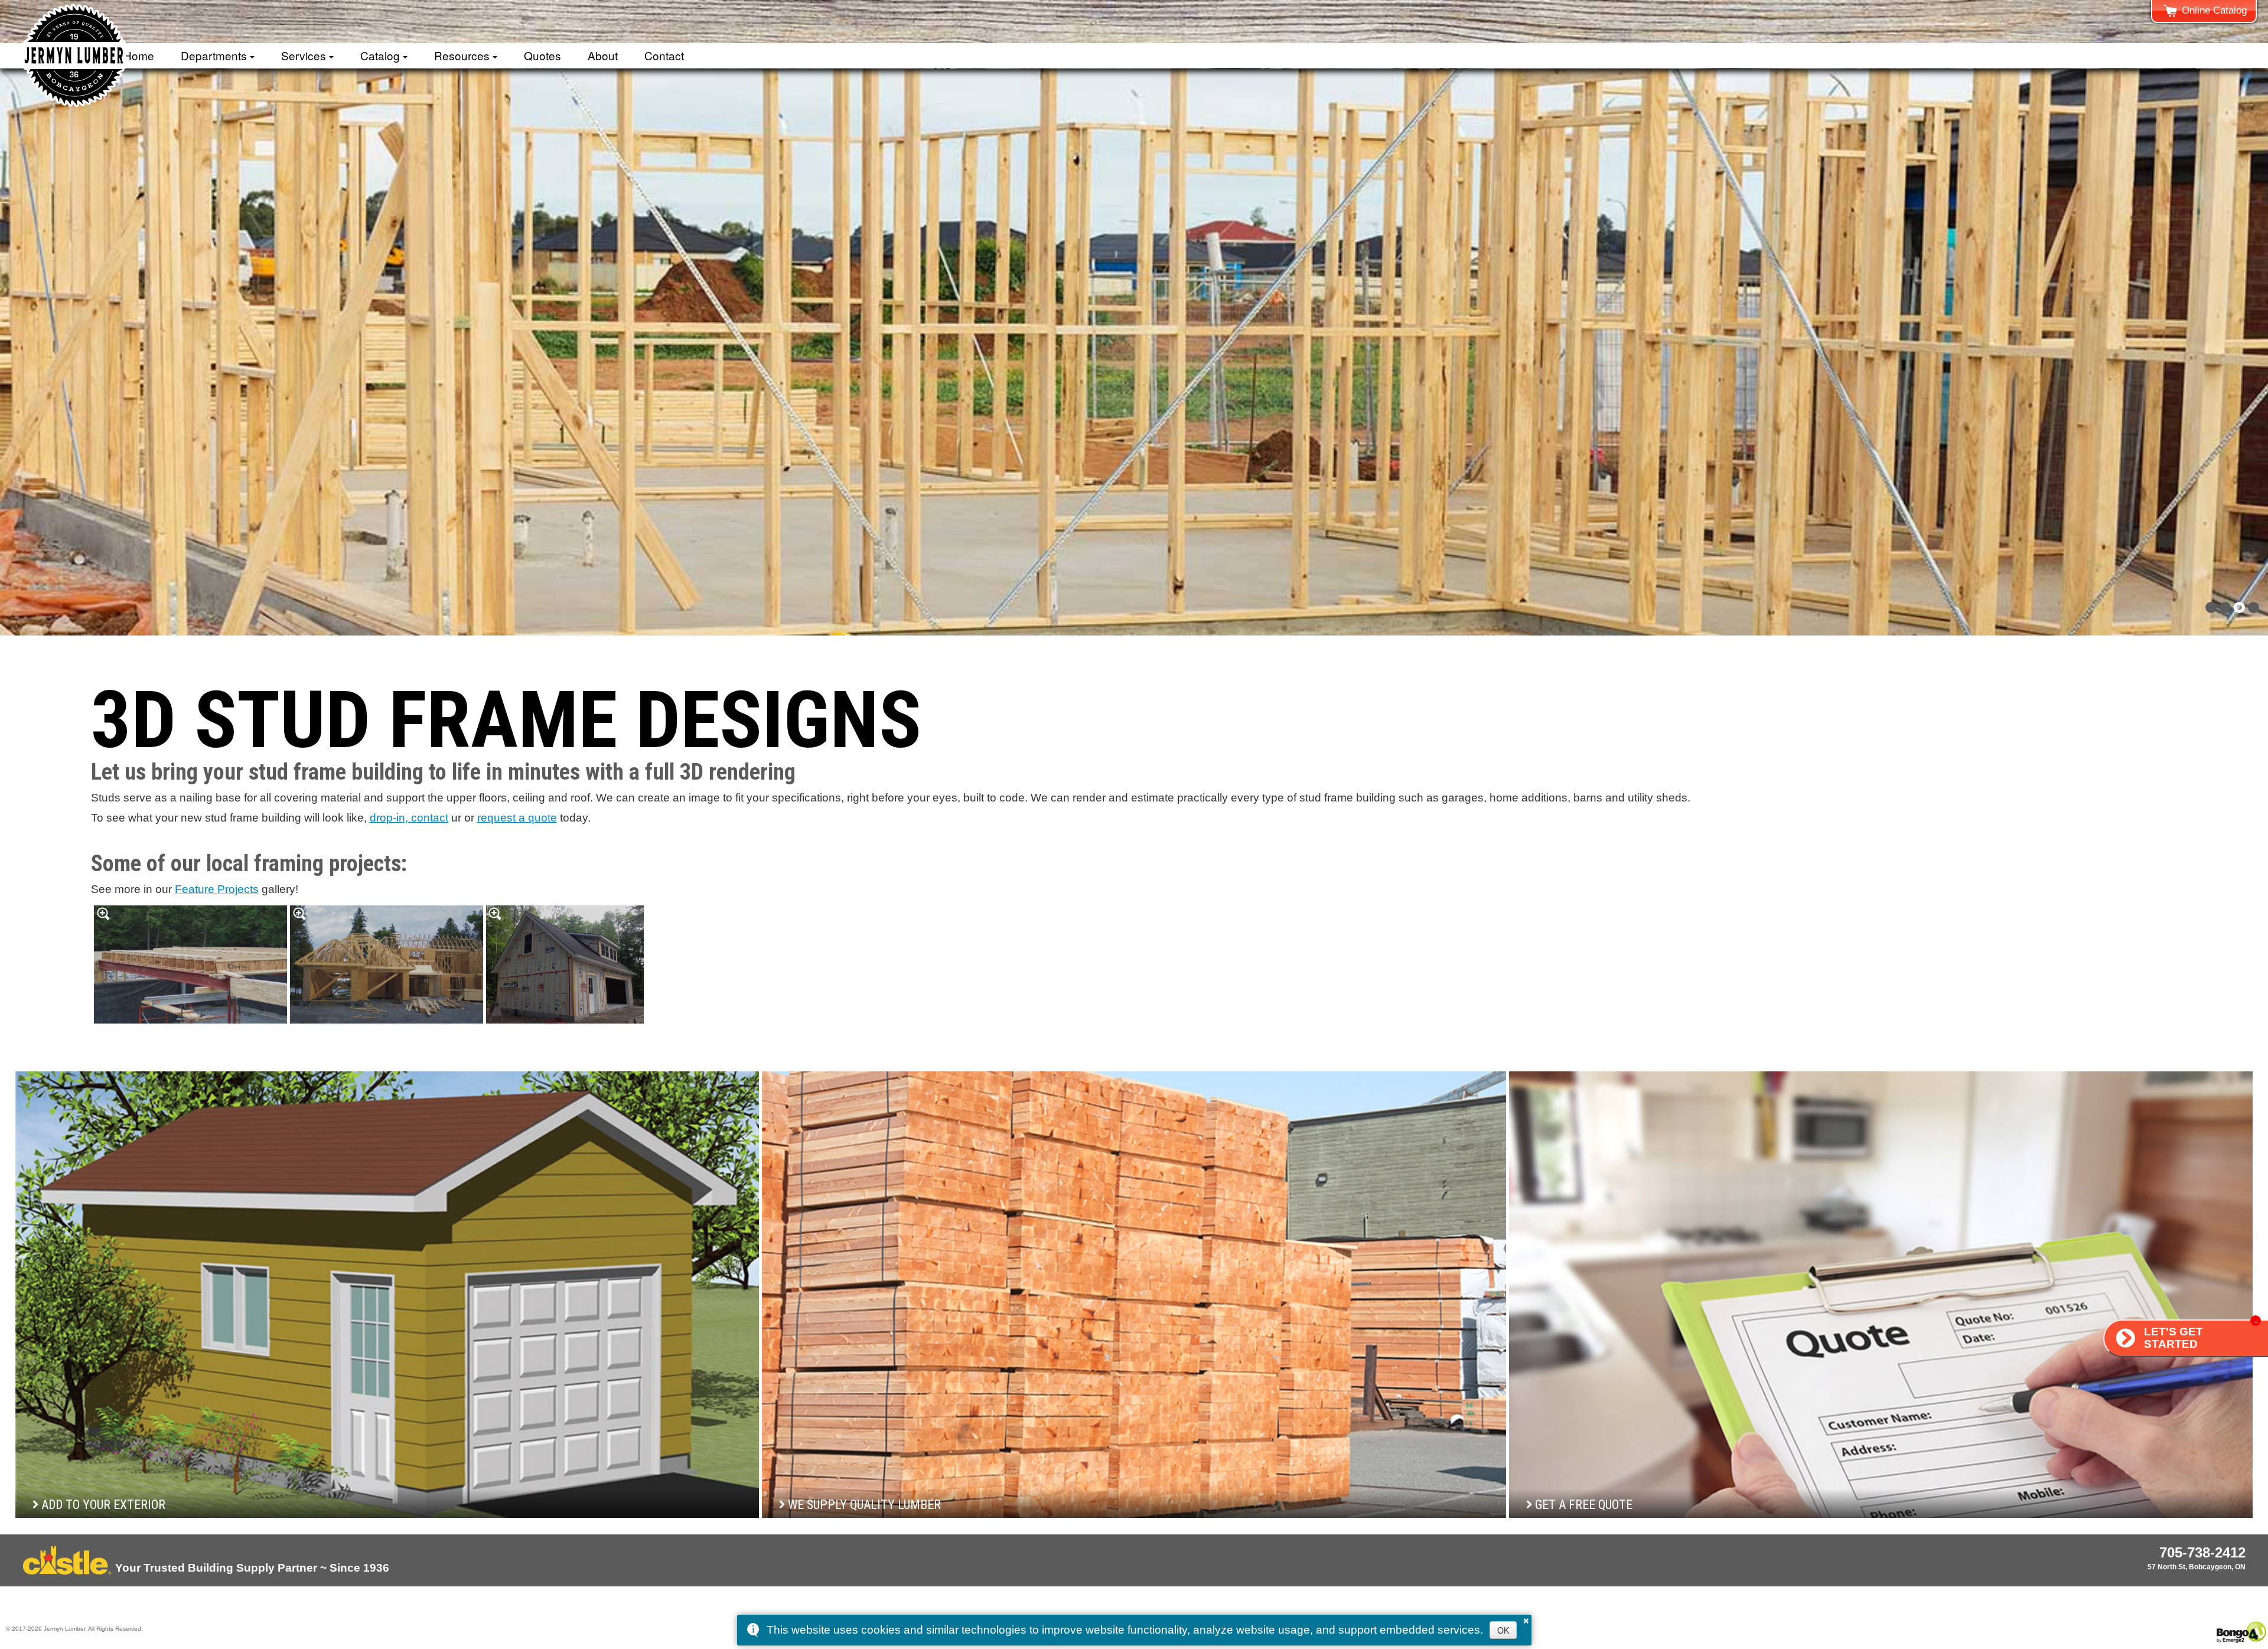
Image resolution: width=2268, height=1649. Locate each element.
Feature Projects (217, 889)
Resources (462, 55)
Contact (664, 55)
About (603, 55)
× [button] (1526, 1619)
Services (304, 55)
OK (1503, 1630)
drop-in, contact (409, 818)
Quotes (542, 55)
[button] (2211, 607)
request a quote (517, 818)
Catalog (380, 55)
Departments (214, 55)
